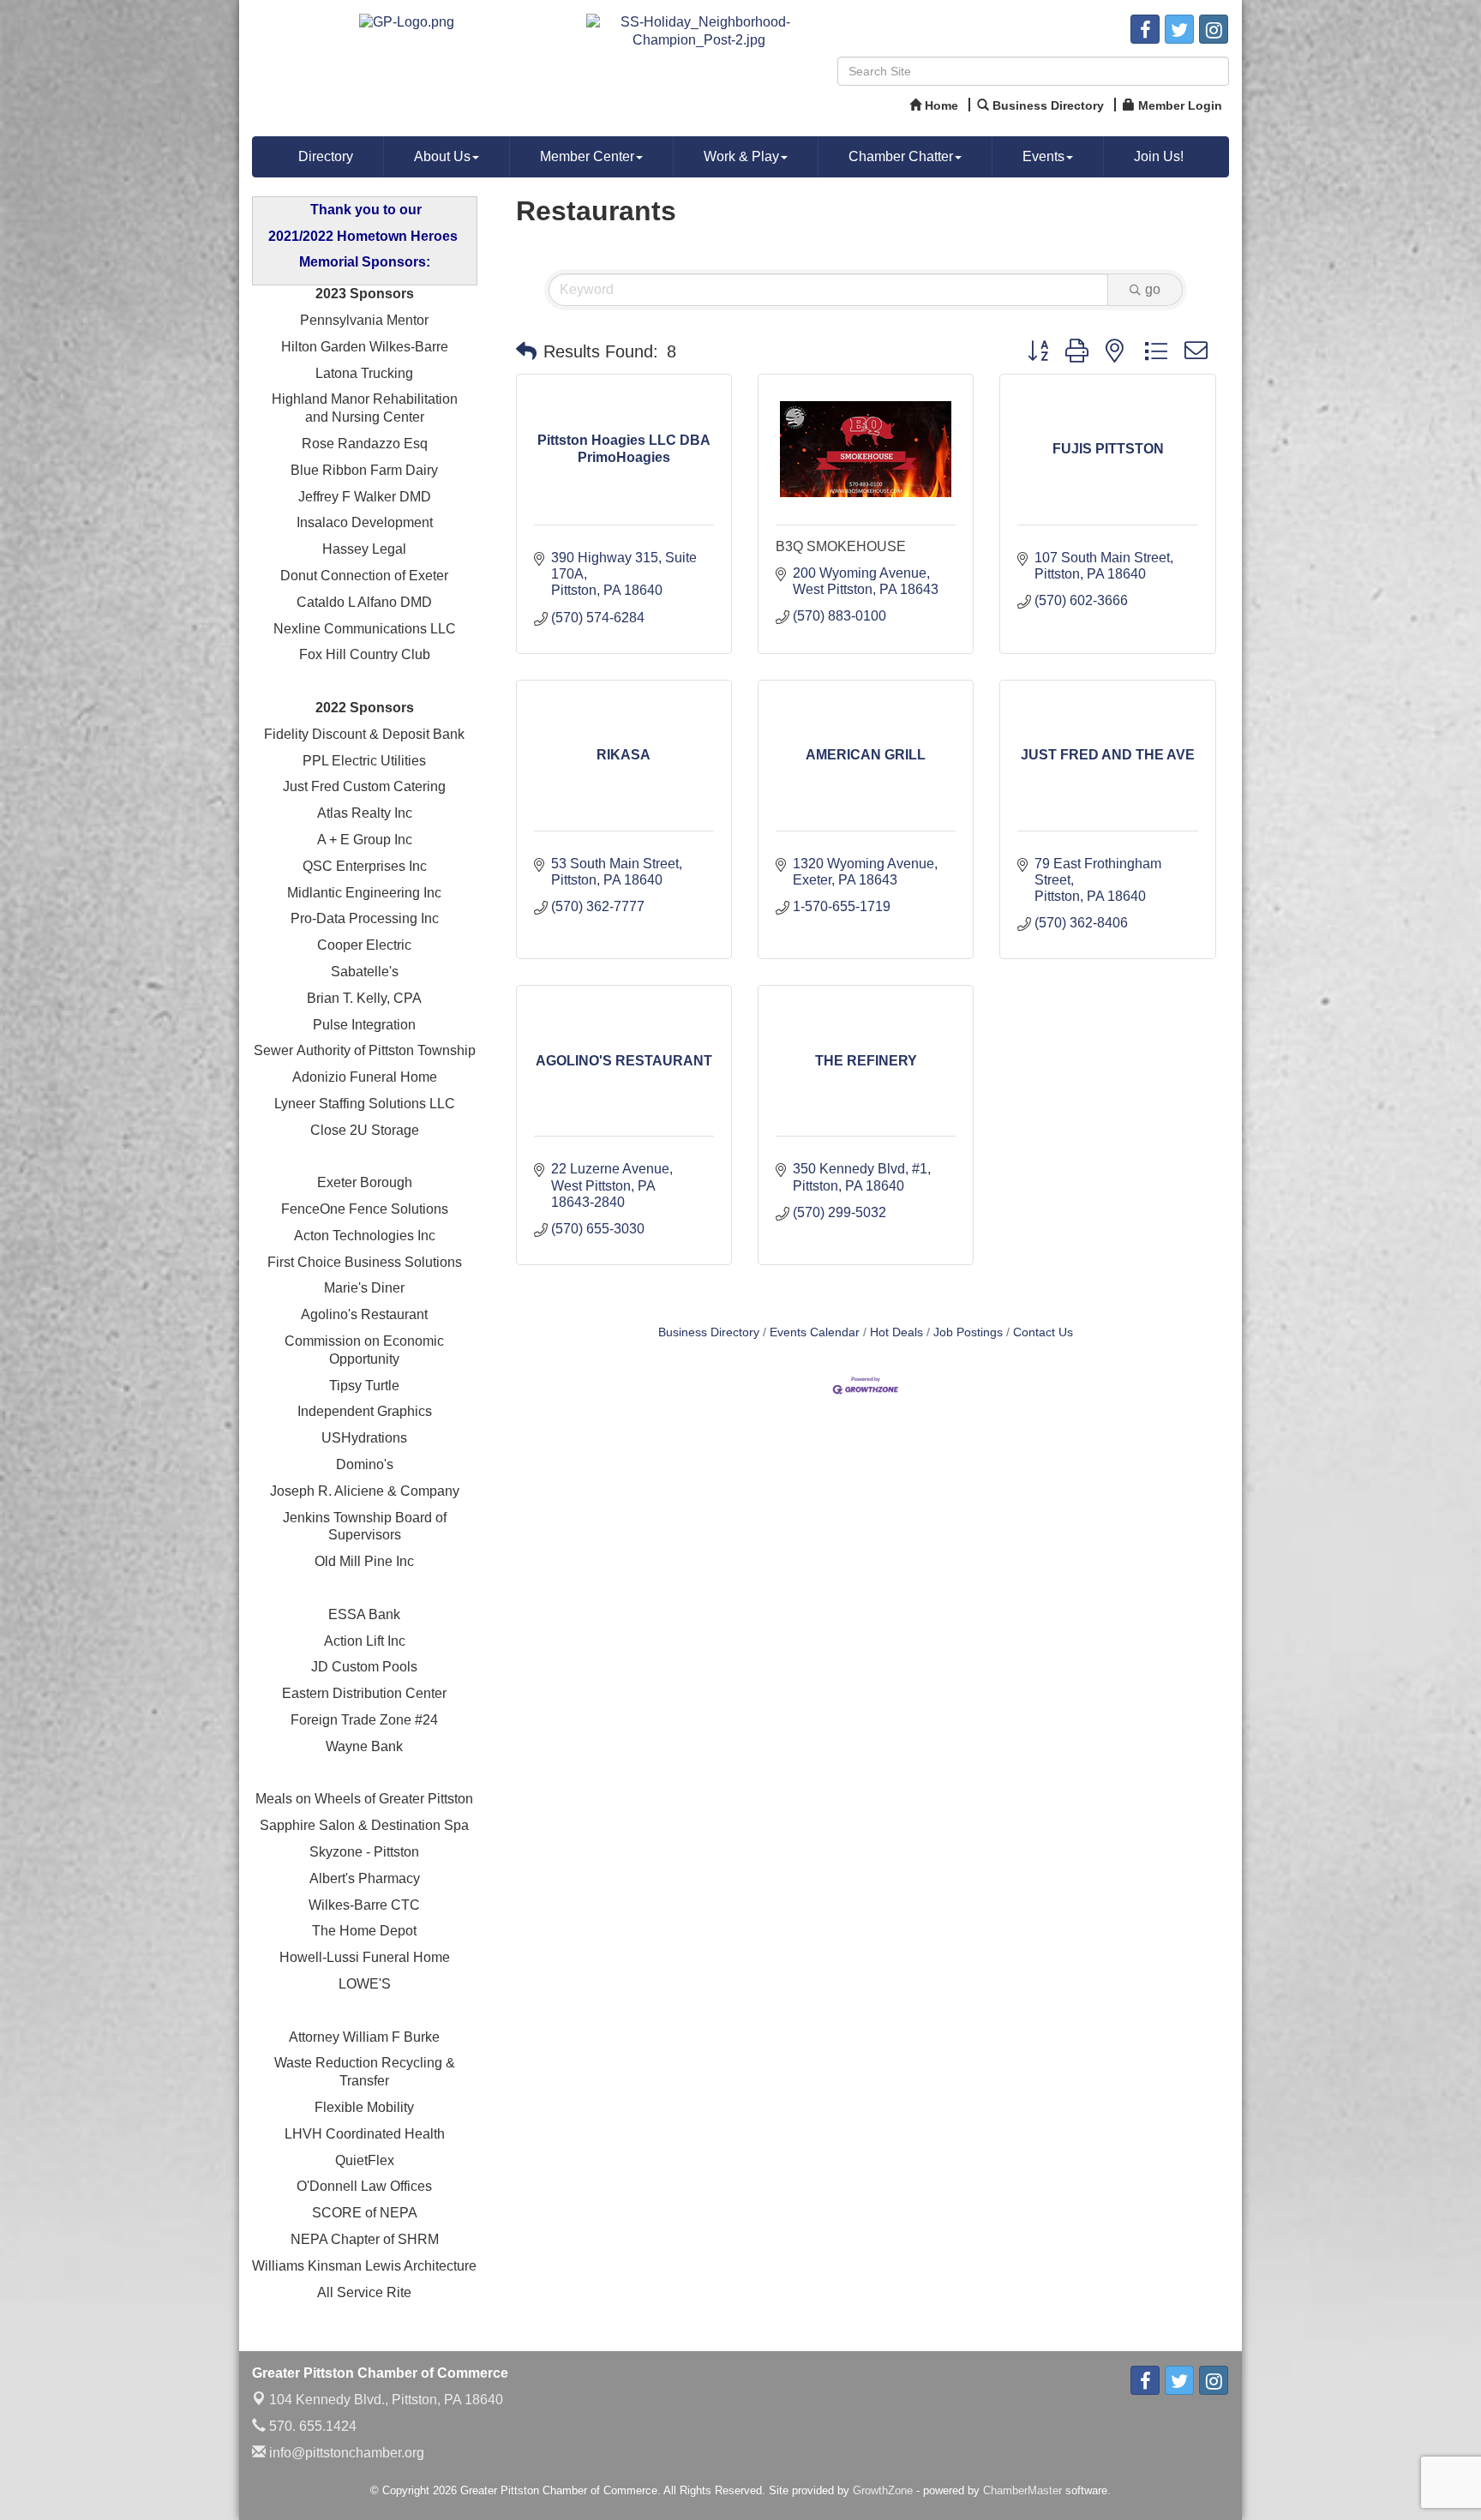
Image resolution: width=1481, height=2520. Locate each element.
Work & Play (741, 156)
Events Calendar (815, 1332)
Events (1043, 156)
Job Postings (968, 1332)
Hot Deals (896, 1332)
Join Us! (1159, 156)
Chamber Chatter (901, 156)
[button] (526, 351)
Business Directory (709, 1332)
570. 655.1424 (311, 2426)
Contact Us (1043, 1332)
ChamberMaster (1022, 2490)
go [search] (1153, 289)
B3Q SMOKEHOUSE (841, 546)
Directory (326, 156)
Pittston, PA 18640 (386, 2400)
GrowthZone (883, 2490)
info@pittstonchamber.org (345, 2453)
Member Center (587, 156)
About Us (442, 156)
